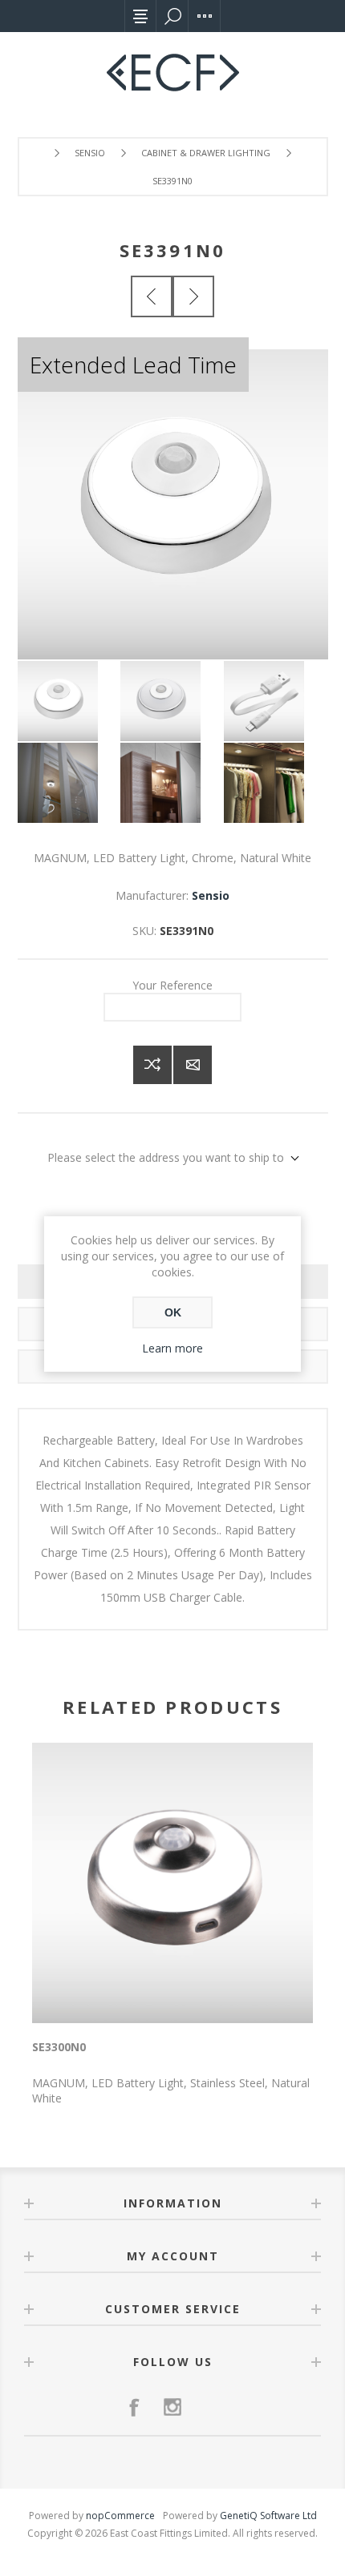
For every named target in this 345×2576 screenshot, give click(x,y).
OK (173, 1312)
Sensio (211, 895)
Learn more (172, 1348)
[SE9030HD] (193, 296)
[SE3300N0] (152, 296)
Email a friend (193, 1065)
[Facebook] (134, 2407)
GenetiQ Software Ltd (268, 2516)
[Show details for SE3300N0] (172, 1883)
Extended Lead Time (133, 365)
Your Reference (172, 985)
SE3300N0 (59, 2047)
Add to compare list (152, 1065)
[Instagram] (172, 2407)
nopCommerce (120, 2516)
